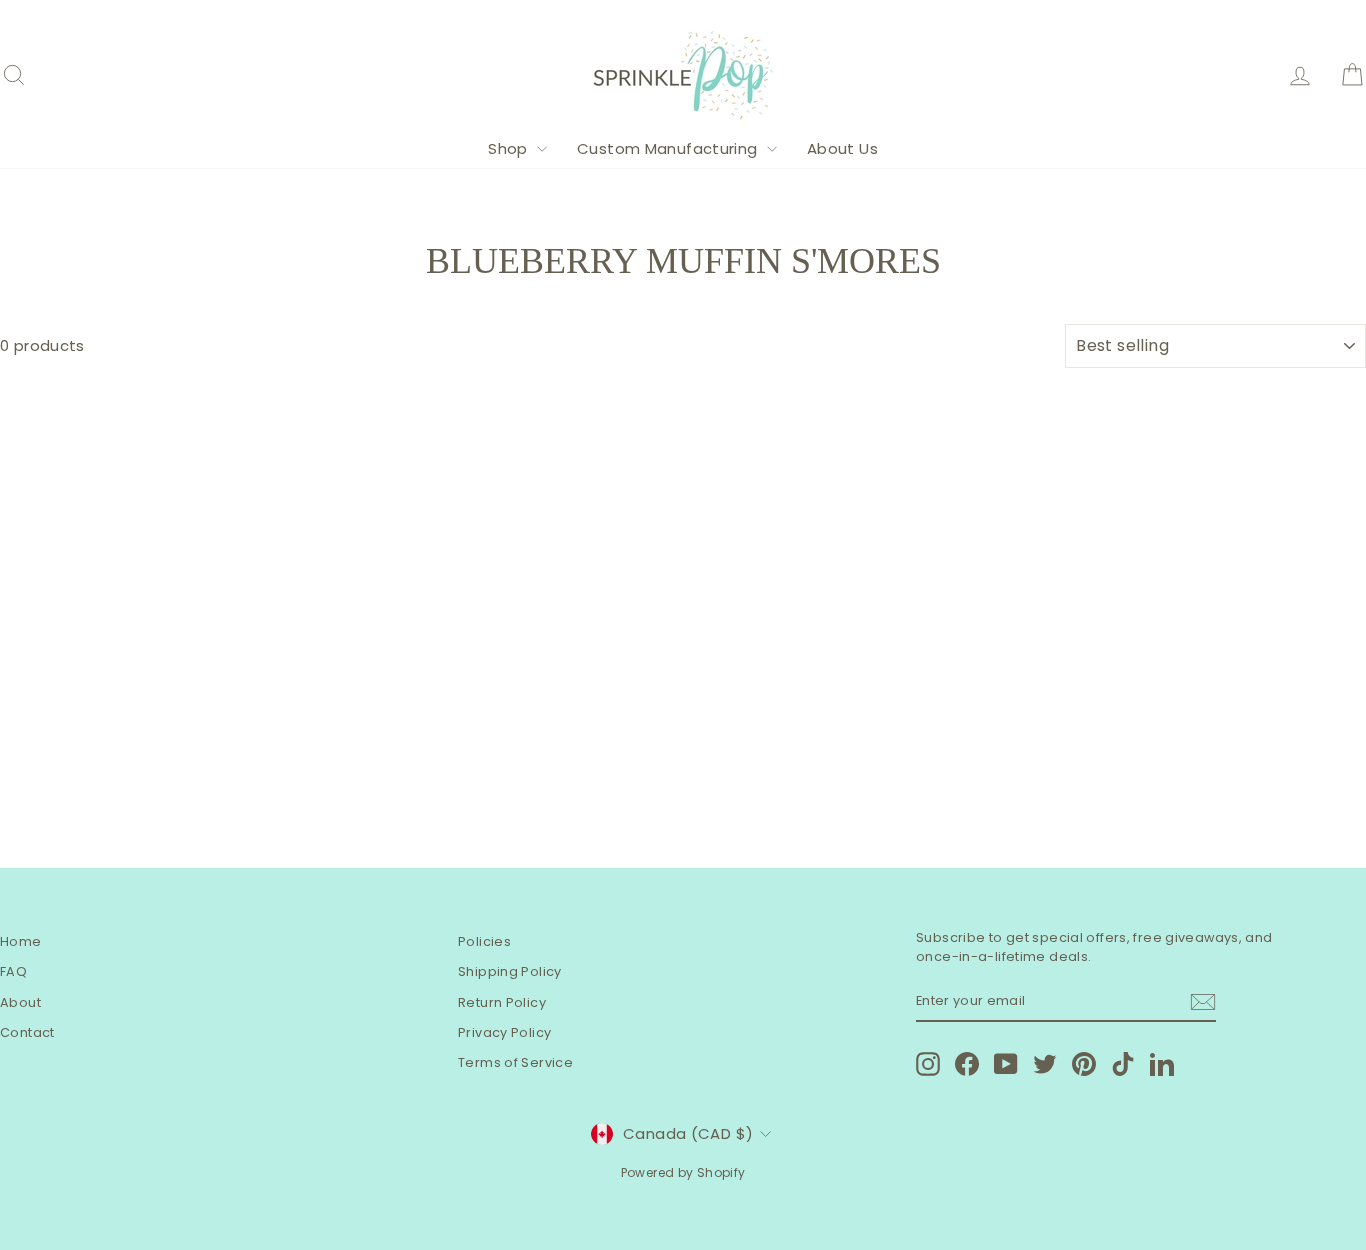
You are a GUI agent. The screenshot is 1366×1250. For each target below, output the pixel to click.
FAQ (13, 971)
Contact (27, 1032)
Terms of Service (515, 1062)
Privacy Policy (504, 1032)
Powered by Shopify (683, 1172)
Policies (484, 941)
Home (21, 941)
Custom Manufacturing (669, 148)
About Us (842, 148)
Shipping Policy (510, 971)
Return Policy (502, 1002)
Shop (510, 148)
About (20, 1002)
